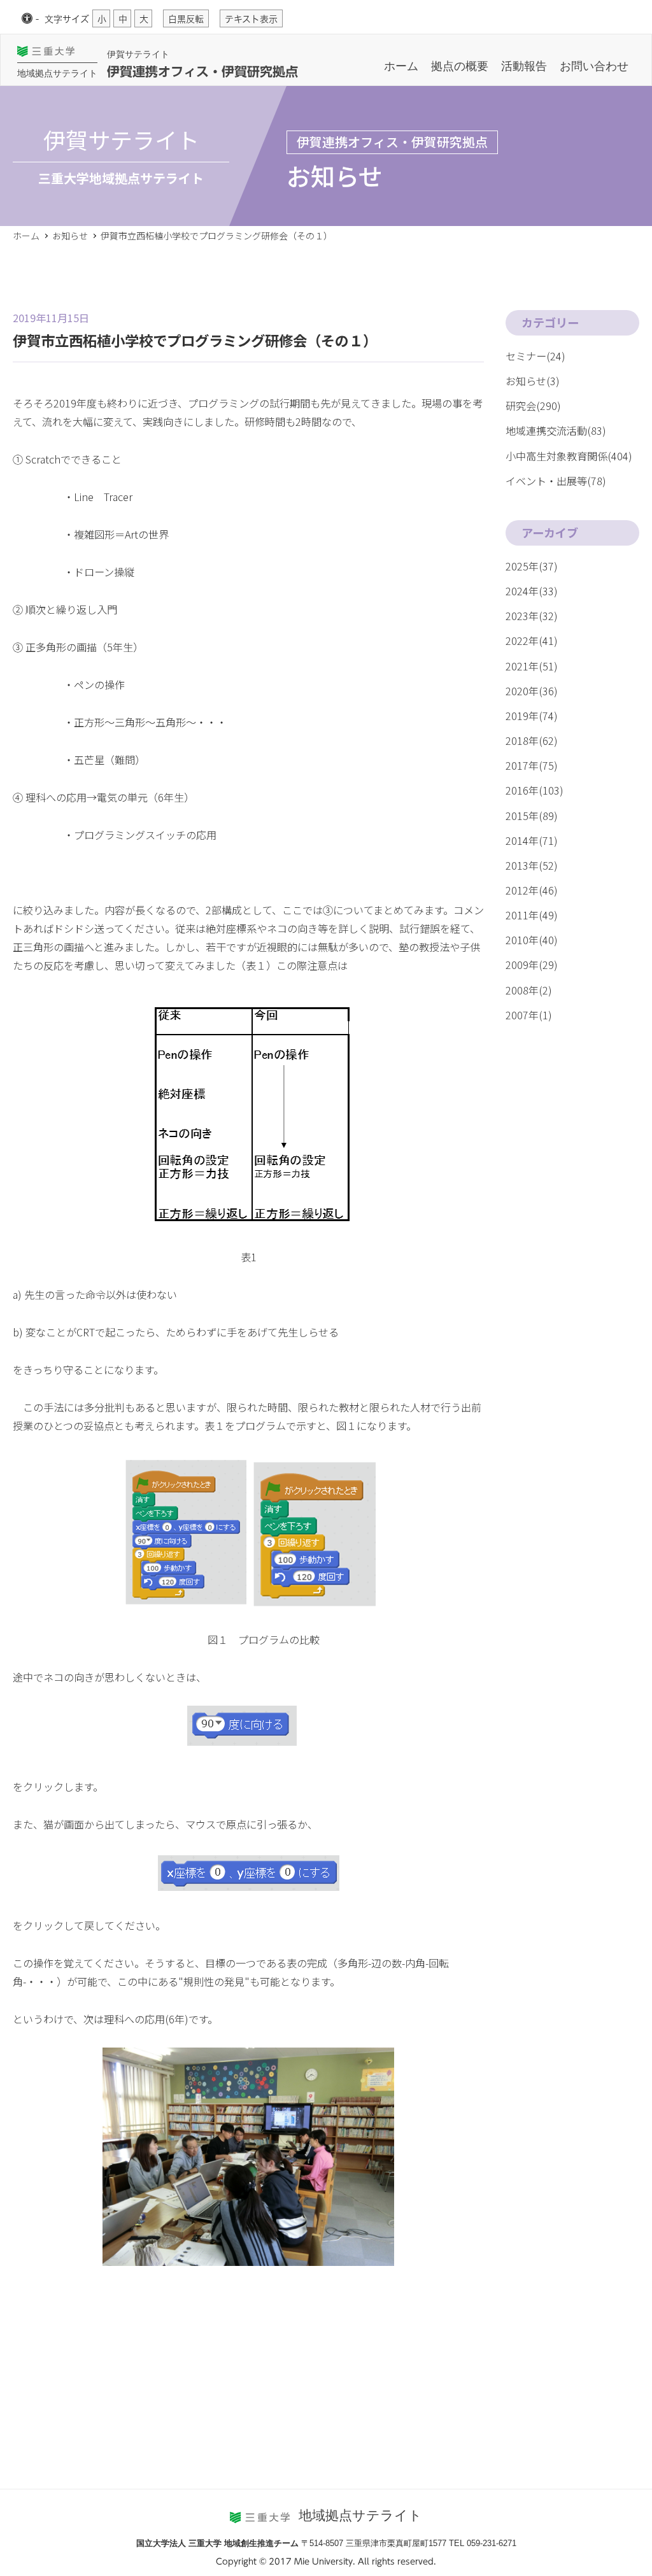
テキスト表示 (251, 19)
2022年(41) (532, 640)
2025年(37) (532, 566)
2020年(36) (532, 691)
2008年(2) (529, 990)
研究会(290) (533, 406)
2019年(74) (532, 716)
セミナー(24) (535, 356)
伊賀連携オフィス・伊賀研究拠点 (202, 71)
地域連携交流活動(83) (556, 430)
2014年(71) (532, 840)
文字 (67, 19)
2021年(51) (532, 666)
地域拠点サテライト (57, 73)
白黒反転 (186, 19)
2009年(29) (532, 965)
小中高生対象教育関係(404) (569, 456)
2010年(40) (532, 940)
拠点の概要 (460, 66)
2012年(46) (532, 890)
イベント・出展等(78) (556, 481)
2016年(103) (535, 790)
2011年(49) (532, 915)
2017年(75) (532, 765)
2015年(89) (532, 816)
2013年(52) (532, 865)
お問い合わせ (594, 66)
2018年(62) (532, 740)
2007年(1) (529, 1015)
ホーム (401, 66)
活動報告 (524, 66)
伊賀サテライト (138, 54)
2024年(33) (532, 591)
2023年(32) (532, 616)
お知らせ (70, 236)
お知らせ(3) (533, 381)
